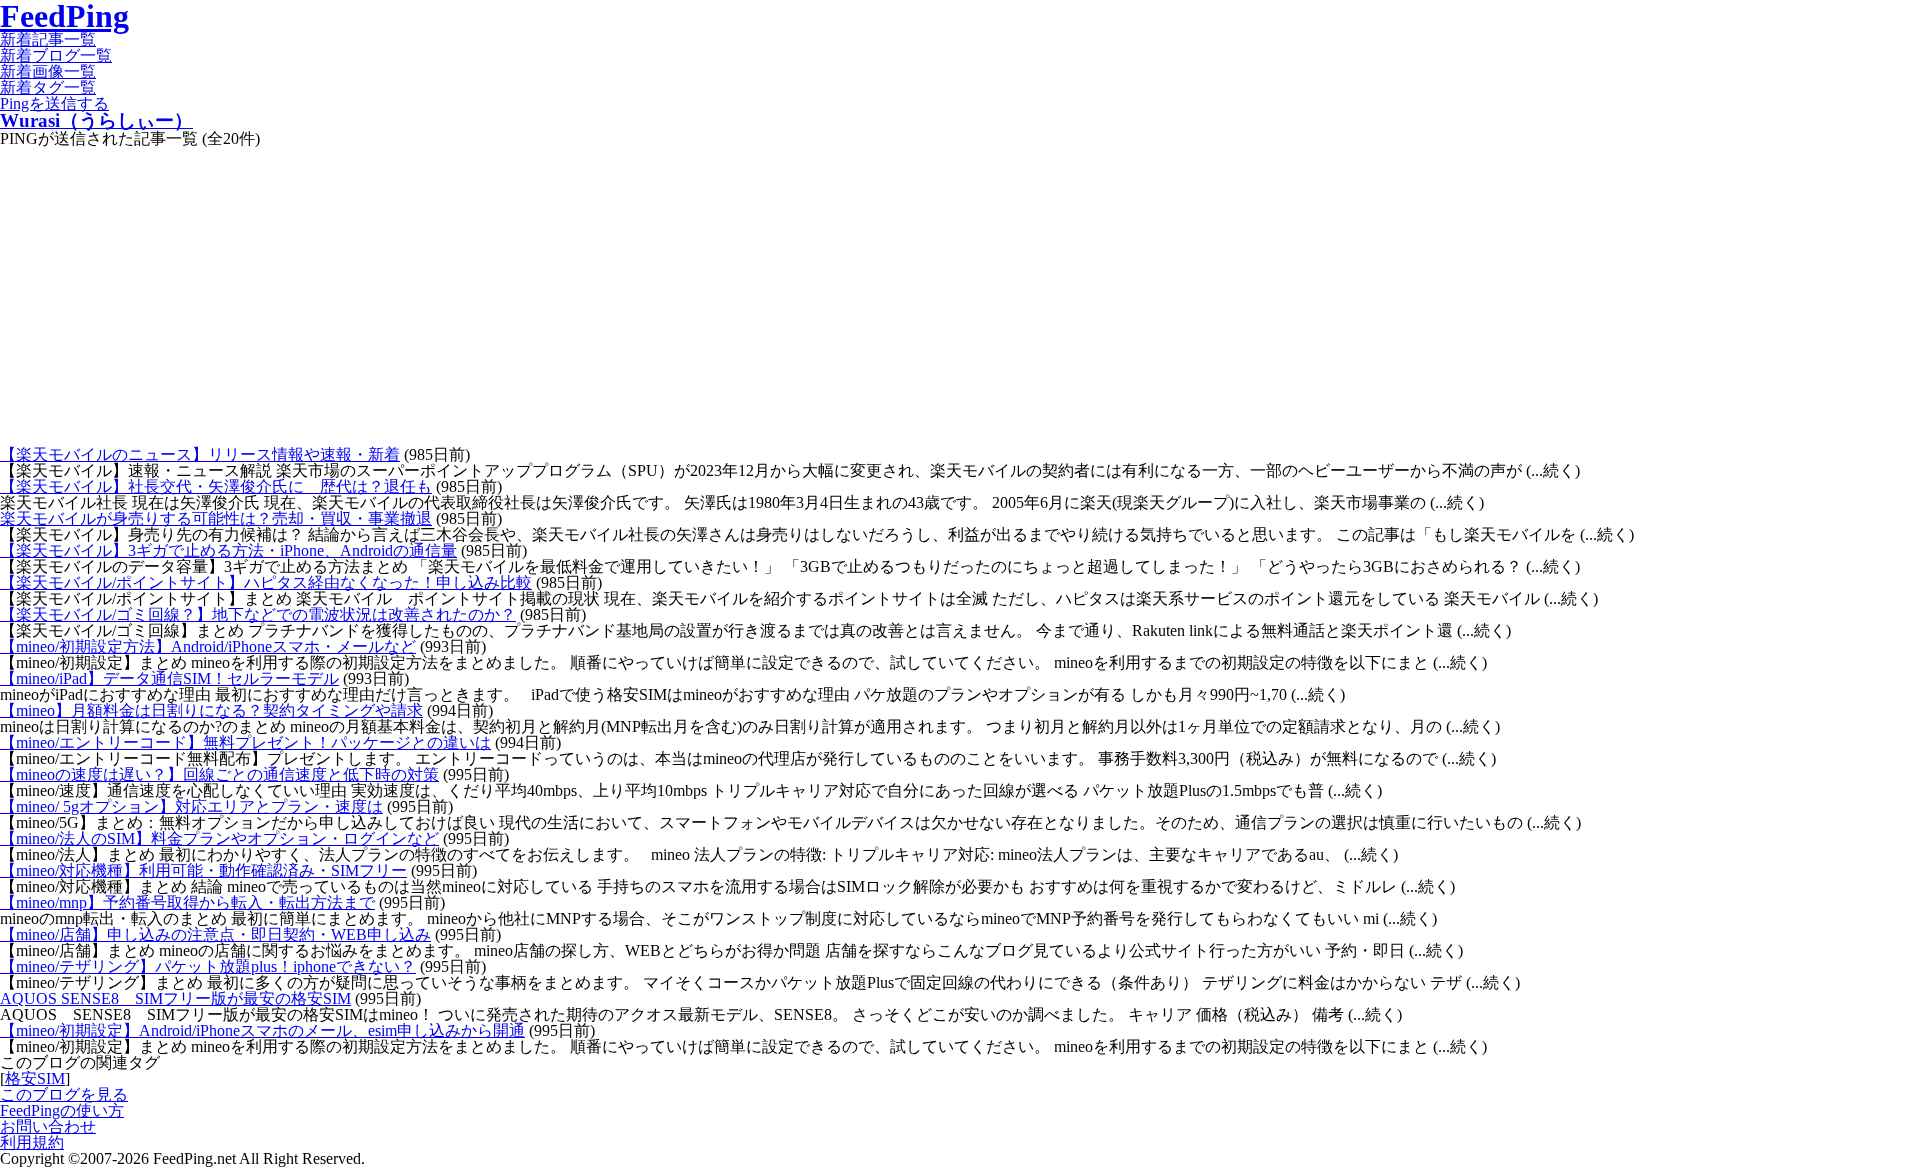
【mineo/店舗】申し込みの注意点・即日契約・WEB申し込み (215, 934)
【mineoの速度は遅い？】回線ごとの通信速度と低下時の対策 (219, 774)
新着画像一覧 (48, 71)
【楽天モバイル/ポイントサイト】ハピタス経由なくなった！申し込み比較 (266, 582)
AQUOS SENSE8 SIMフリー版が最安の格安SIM (175, 998)
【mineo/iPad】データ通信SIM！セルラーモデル (169, 678)
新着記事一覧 (48, 39)
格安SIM (35, 1078)
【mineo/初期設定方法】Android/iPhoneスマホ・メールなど (208, 646)
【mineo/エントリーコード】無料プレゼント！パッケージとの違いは (245, 742)
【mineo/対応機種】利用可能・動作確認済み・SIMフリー (203, 870)
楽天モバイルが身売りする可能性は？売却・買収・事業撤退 (216, 518)
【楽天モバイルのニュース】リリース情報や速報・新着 (200, 454)
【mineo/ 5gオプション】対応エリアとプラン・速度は (191, 806)
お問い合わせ (48, 1126)
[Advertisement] (960, 297)
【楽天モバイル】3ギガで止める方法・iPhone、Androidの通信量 (228, 550)
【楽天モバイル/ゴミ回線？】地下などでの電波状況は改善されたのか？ (258, 614)
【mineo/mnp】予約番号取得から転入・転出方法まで (187, 902)
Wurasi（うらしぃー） (96, 120)
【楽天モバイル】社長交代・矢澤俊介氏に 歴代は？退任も (216, 486)
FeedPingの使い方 (62, 1110)
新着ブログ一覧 (56, 55)
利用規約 (32, 1142)
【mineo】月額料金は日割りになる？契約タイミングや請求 (211, 710)
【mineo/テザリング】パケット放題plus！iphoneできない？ (208, 966)
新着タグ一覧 (48, 87)
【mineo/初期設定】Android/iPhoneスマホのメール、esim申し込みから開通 (262, 1030)
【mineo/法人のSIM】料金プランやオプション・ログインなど (219, 838)
